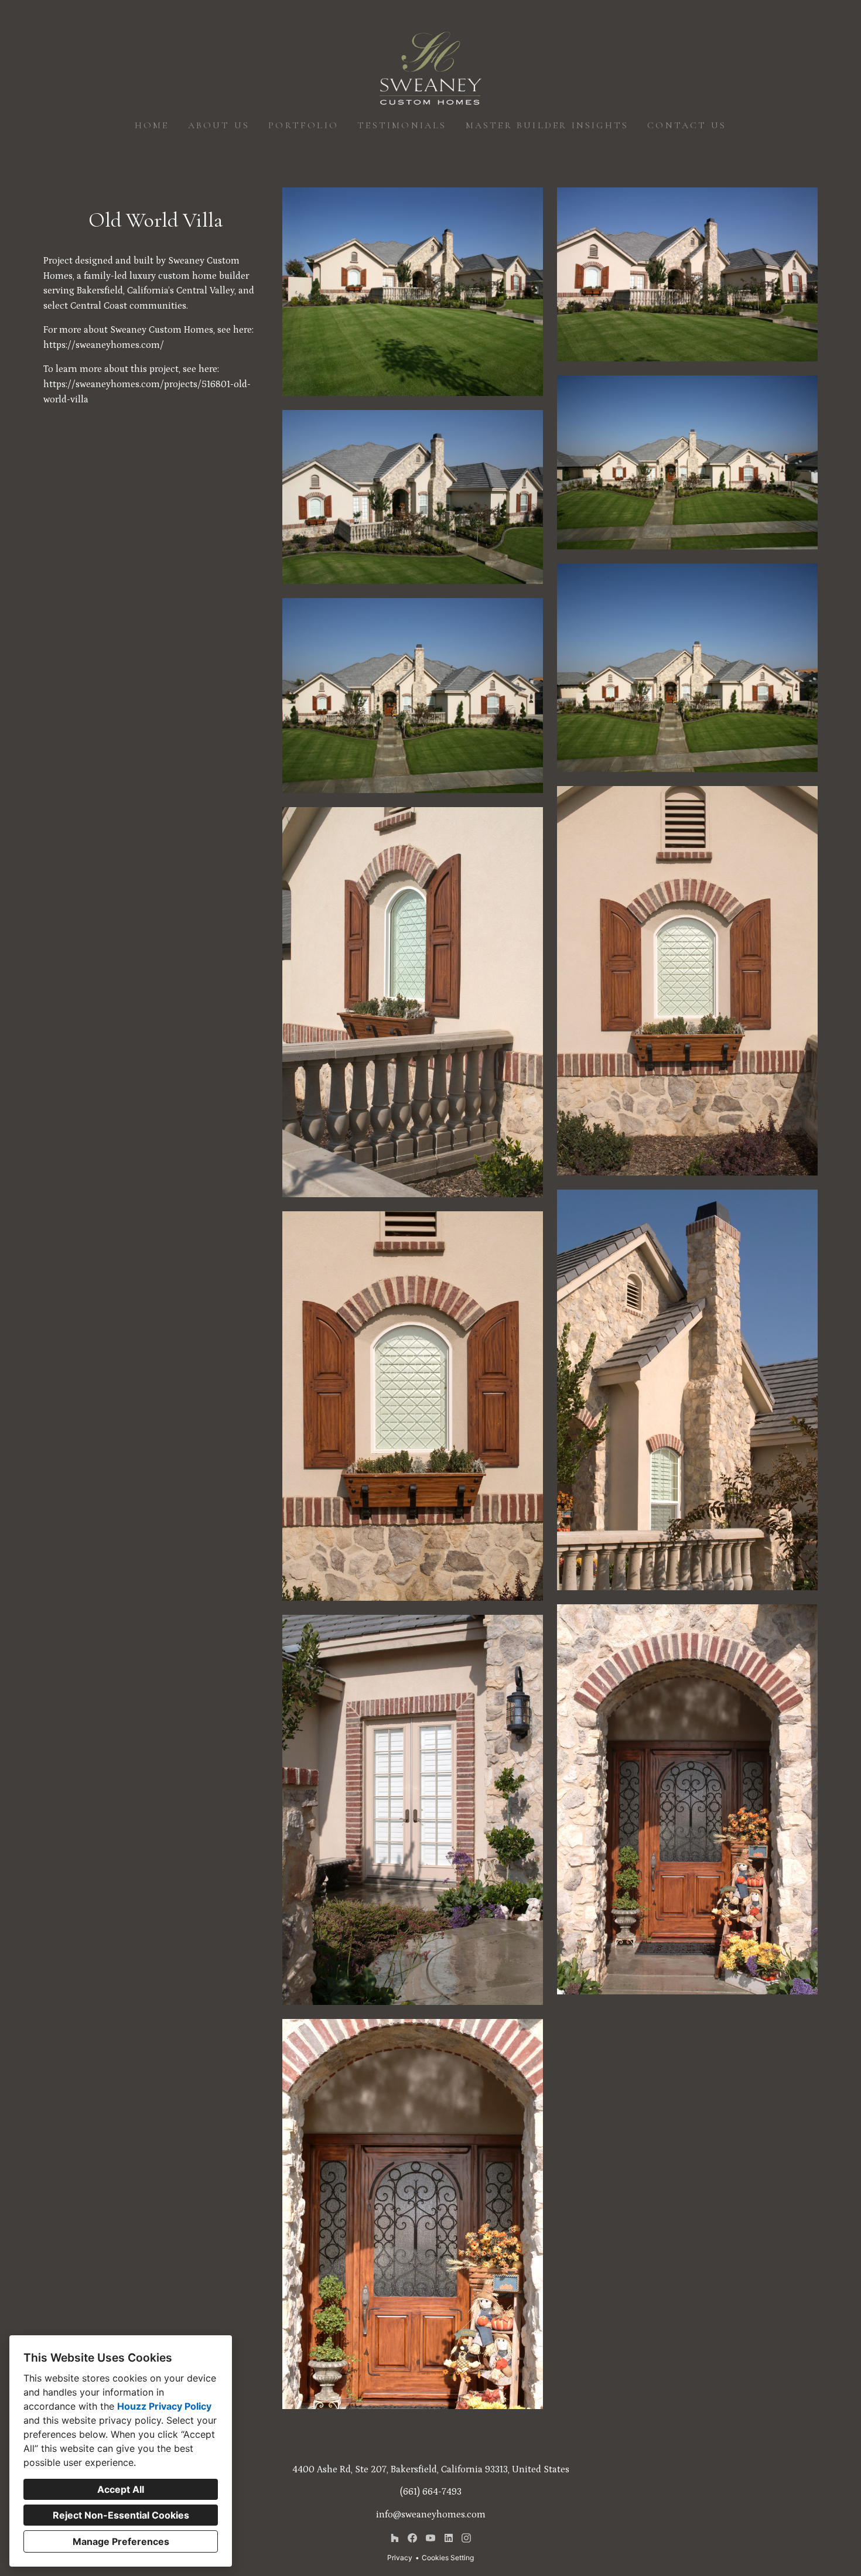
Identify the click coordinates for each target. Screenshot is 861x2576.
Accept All (121, 2489)
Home (152, 125)
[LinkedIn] (448, 2538)
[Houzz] (394, 2538)
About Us (219, 125)
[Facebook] (413, 2538)
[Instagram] (467, 2538)
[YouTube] (430, 2538)
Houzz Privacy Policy (164, 2406)
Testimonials (402, 125)
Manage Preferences (121, 2541)
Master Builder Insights (547, 125)
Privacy (400, 2558)
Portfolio (303, 125)
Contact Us (687, 125)
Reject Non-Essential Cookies (121, 2515)
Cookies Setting (448, 2558)
